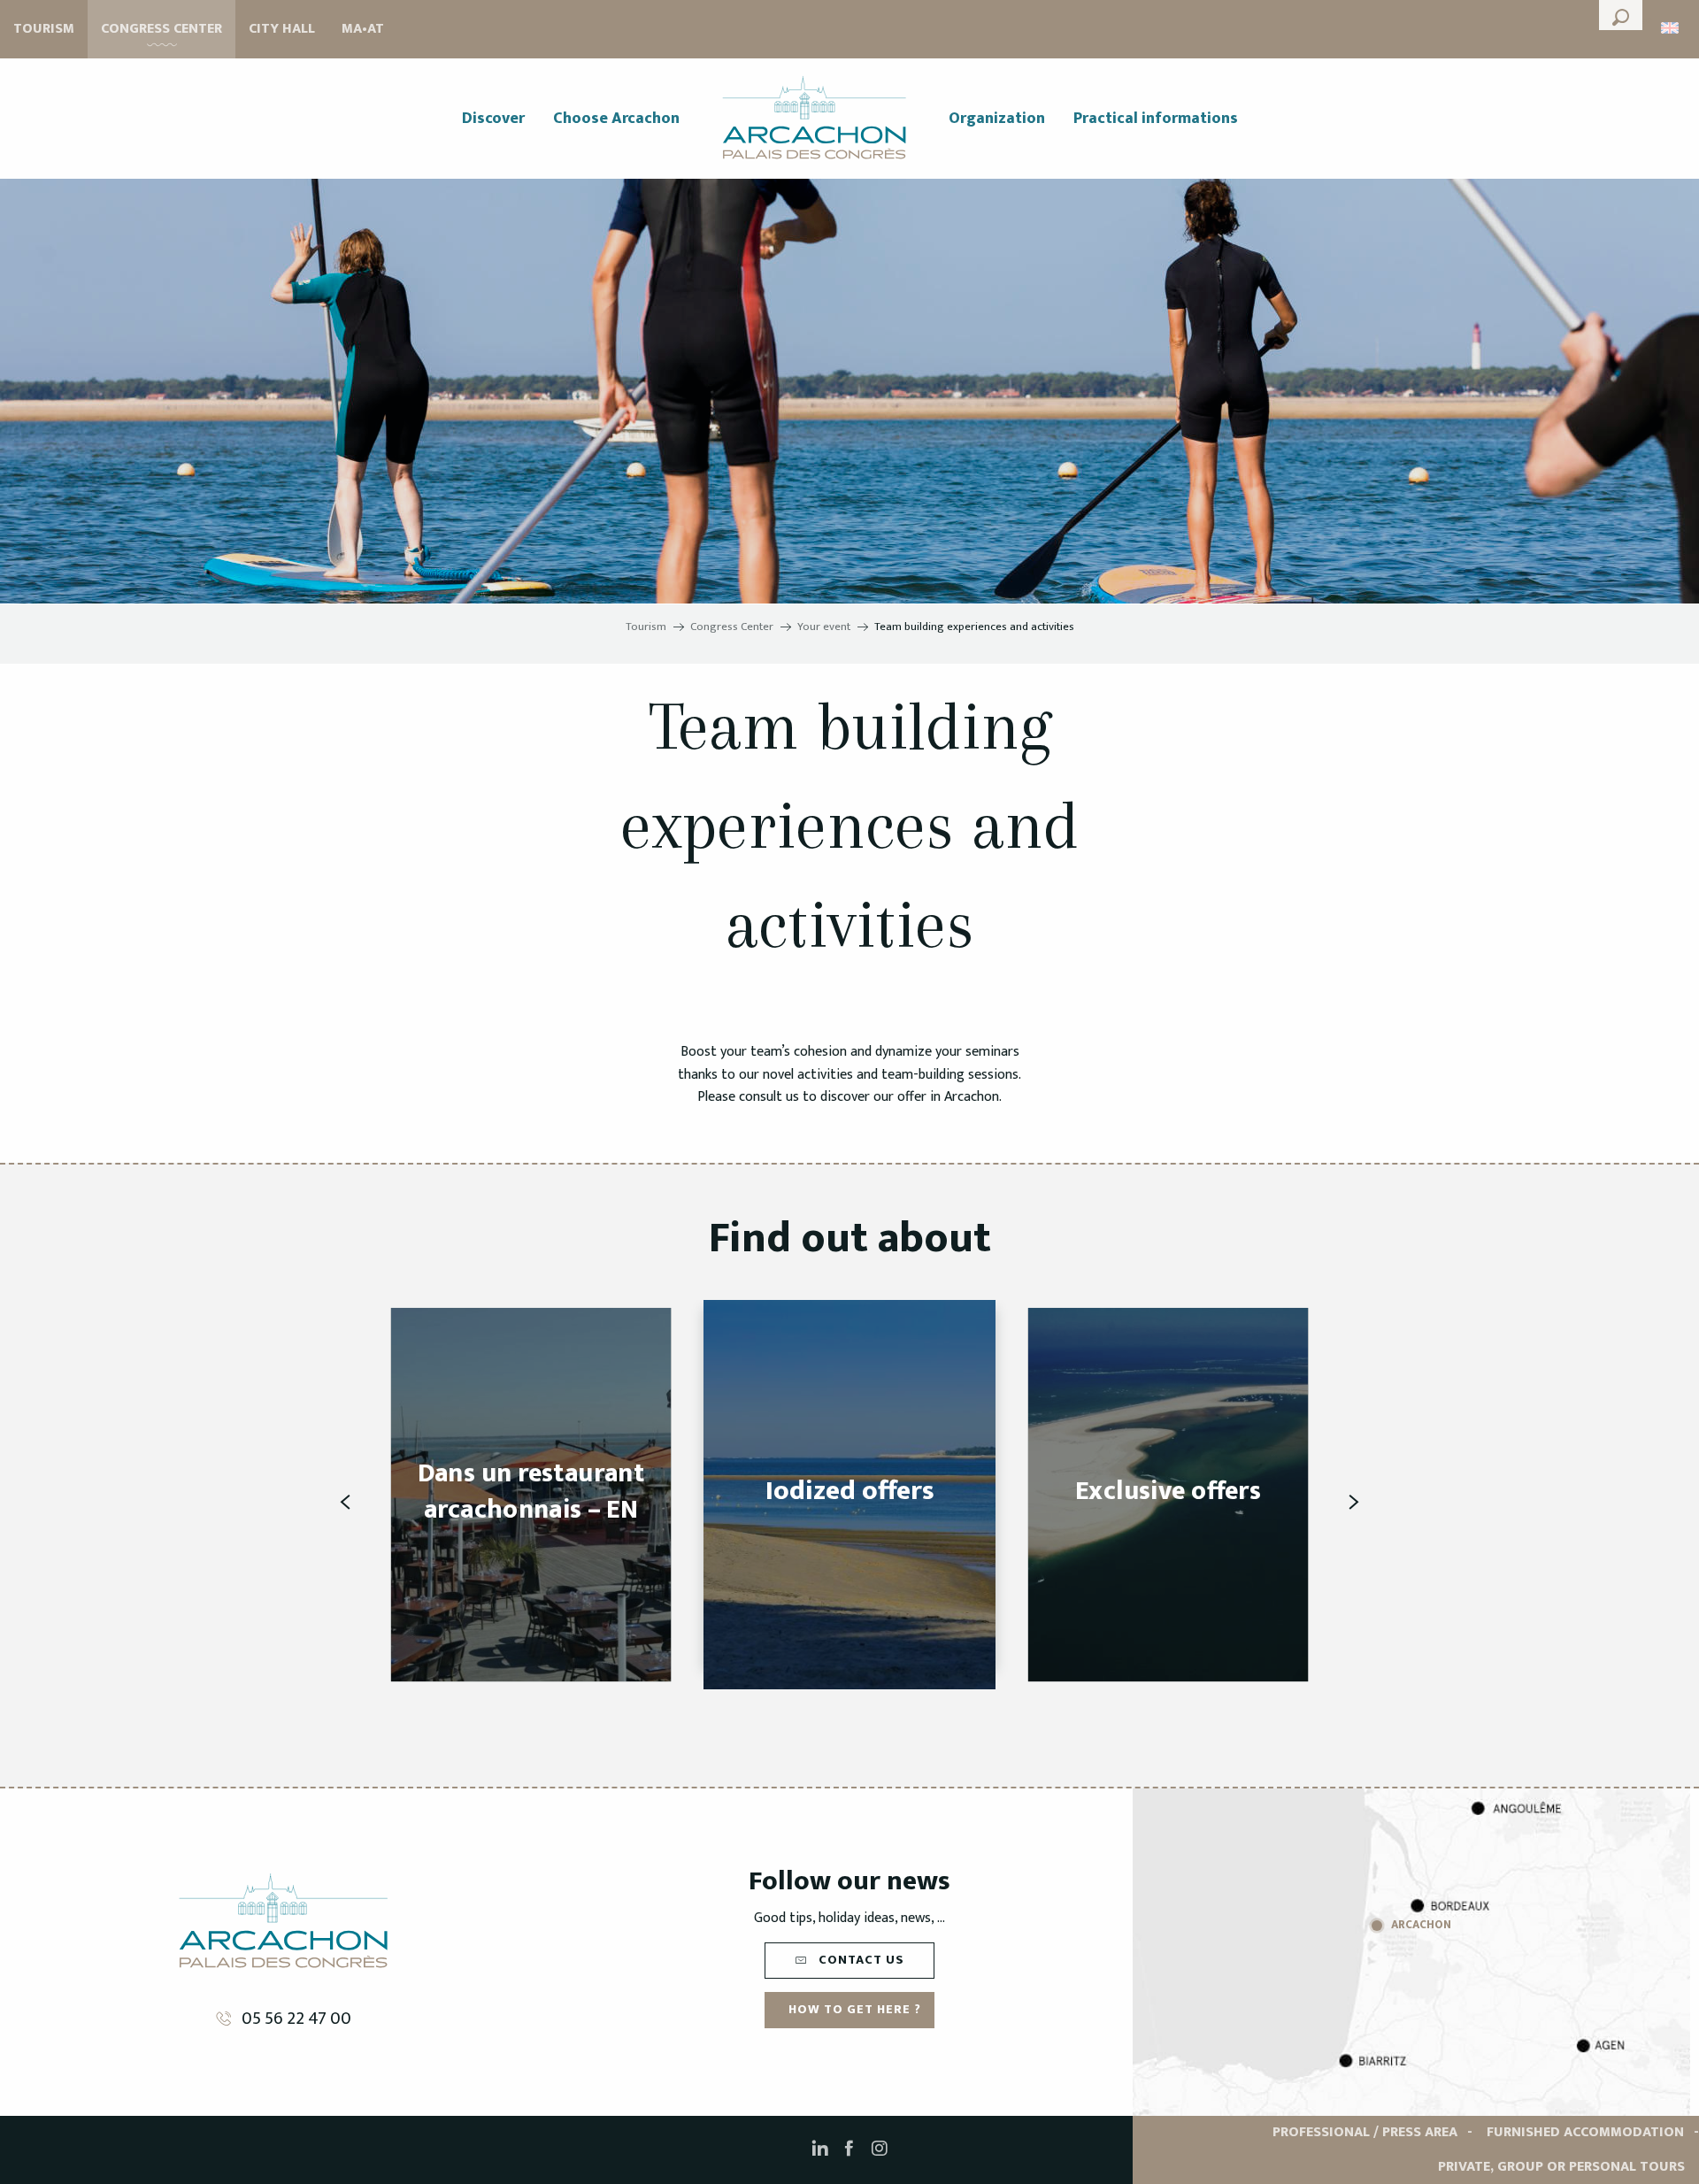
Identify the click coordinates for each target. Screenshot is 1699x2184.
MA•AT (363, 29)
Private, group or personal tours (1561, 2167)
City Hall (282, 29)
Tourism (44, 29)
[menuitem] (493, 119)
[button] (1621, 15)
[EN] (1671, 28)
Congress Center (161, 29)
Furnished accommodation (1585, 2132)
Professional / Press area (1365, 2132)
